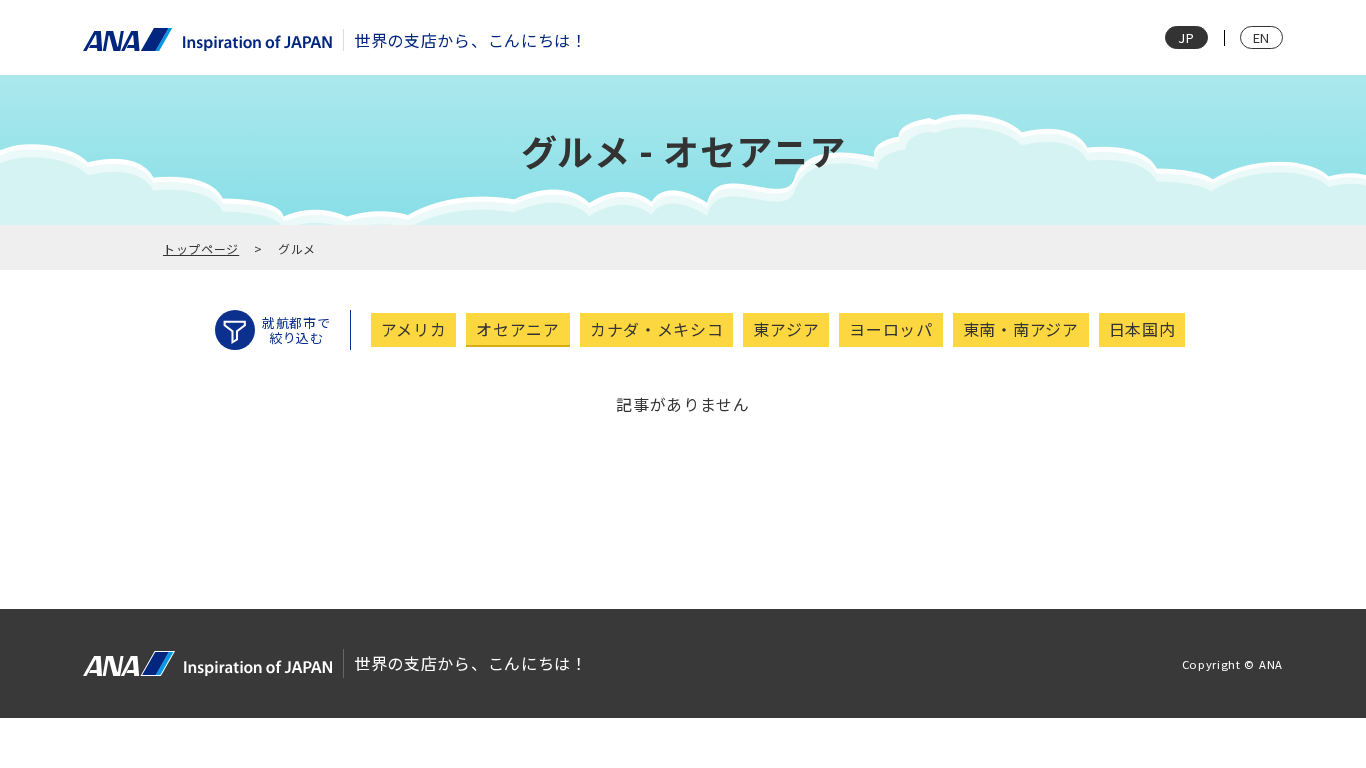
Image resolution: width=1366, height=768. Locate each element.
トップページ (201, 248)
